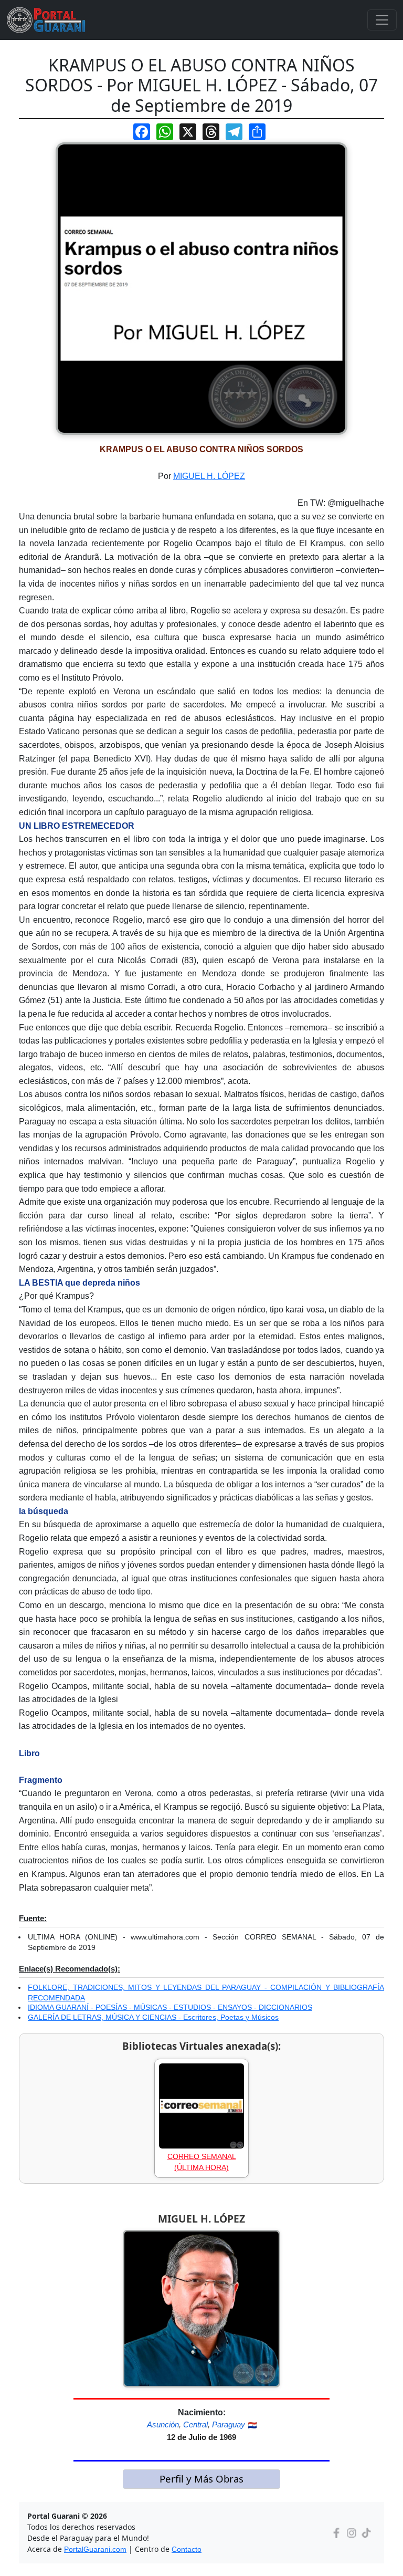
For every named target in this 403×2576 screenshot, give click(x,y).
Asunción (163, 2424)
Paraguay (229, 2424)
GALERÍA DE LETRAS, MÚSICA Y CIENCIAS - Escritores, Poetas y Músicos (153, 2017)
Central (195, 2424)
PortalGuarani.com (95, 2549)
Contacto (187, 2549)
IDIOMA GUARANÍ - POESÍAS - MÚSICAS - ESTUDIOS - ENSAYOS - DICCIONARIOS (170, 2007)
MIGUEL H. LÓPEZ (209, 476)
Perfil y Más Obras (201, 2479)
